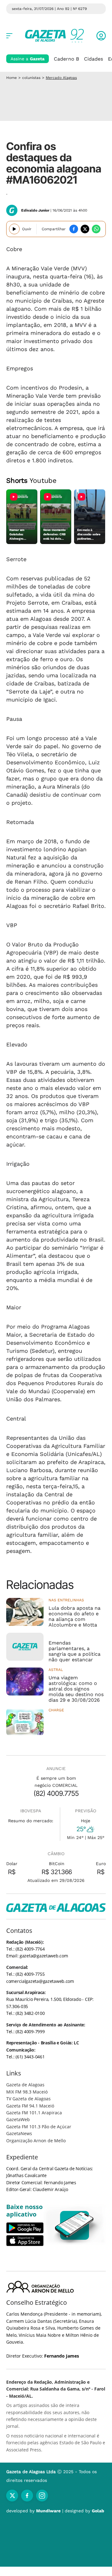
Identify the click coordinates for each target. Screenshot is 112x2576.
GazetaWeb (18, 2119)
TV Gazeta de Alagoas (28, 2099)
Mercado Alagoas (61, 78)
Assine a (28, 59)
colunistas (31, 78)
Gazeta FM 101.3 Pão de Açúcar (39, 2127)
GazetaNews (19, 2133)
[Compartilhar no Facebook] (74, 229)
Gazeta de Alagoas (25, 2085)
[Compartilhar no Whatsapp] (96, 229)
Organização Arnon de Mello (36, 2141)
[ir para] (75, 2225)
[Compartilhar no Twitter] (85, 229)
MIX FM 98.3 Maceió (27, 2092)
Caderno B (66, 59)
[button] (101, 36)
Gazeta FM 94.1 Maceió (30, 2106)
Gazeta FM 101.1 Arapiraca (34, 2113)
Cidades (93, 59)
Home (12, 78)
